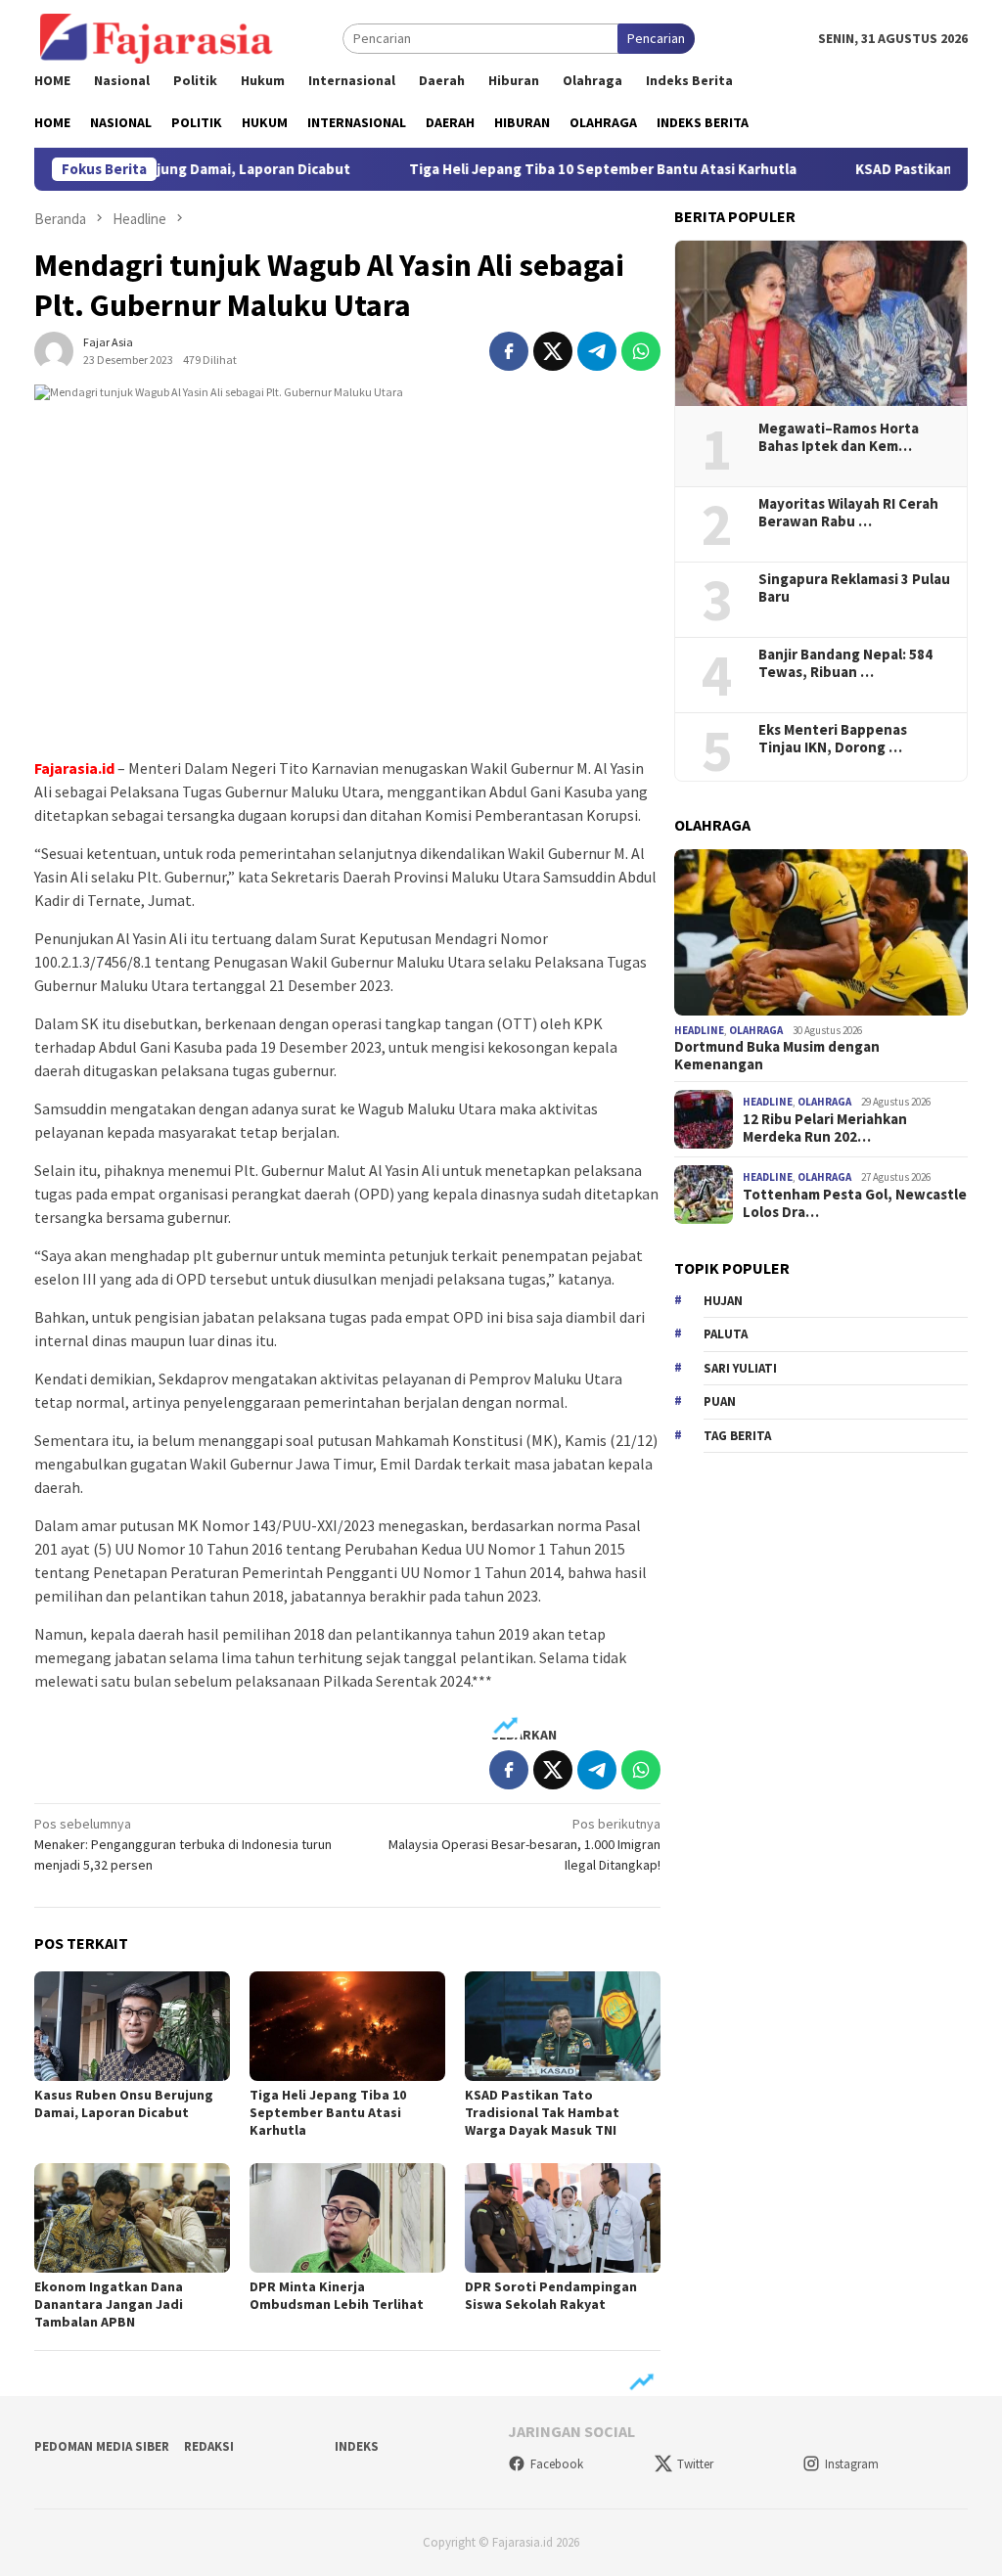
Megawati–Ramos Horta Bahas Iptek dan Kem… (839, 437)
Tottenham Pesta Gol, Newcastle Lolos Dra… (855, 1203)
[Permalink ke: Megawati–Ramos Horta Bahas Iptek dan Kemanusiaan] (821, 324)
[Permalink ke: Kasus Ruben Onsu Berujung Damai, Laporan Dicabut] (132, 2026)
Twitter (695, 2464)
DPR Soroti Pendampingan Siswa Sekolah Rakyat (551, 2295)
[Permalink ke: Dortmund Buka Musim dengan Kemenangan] (821, 932)
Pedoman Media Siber (102, 2446)
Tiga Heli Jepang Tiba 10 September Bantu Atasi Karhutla (551, 169)
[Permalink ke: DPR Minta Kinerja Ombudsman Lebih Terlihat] (347, 2218)
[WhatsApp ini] (641, 351)
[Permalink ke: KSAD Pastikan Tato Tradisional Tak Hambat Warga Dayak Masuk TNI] (563, 2026)
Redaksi (209, 2446)
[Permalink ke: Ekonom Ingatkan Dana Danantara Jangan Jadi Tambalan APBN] (132, 2218)
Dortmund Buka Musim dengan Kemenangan (777, 1056)
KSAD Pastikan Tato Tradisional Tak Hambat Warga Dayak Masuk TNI (542, 2112)
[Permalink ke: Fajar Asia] (54, 349)
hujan (723, 1301)
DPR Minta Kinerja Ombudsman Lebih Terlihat (337, 2295)
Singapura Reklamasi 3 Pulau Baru (854, 588)
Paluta (726, 1334)
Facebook (557, 2464)
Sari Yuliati (740, 1368)
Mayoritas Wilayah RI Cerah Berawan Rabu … (848, 513)
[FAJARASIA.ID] (157, 37)
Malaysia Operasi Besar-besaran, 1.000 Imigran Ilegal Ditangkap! (524, 1844)
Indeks (357, 2446)
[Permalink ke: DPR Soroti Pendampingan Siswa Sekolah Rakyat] (563, 2218)
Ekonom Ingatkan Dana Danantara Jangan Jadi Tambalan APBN (109, 2304)
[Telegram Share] (597, 351)
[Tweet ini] (553, 351)
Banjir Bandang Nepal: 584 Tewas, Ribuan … (845, 663)
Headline (699, 1030)
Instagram (852, 2464)
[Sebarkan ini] (509, 351)
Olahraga (756, 1030)
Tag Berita (737, 1436)
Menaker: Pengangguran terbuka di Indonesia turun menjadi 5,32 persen (183, 1844)
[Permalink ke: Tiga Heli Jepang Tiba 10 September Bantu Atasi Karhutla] (347, 2026)
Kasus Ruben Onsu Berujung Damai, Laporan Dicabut (124, 2103)
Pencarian (656, 38)
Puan (720, 1401)
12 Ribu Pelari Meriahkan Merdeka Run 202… (825, 1128)
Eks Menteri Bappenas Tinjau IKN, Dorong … (833, 739)
